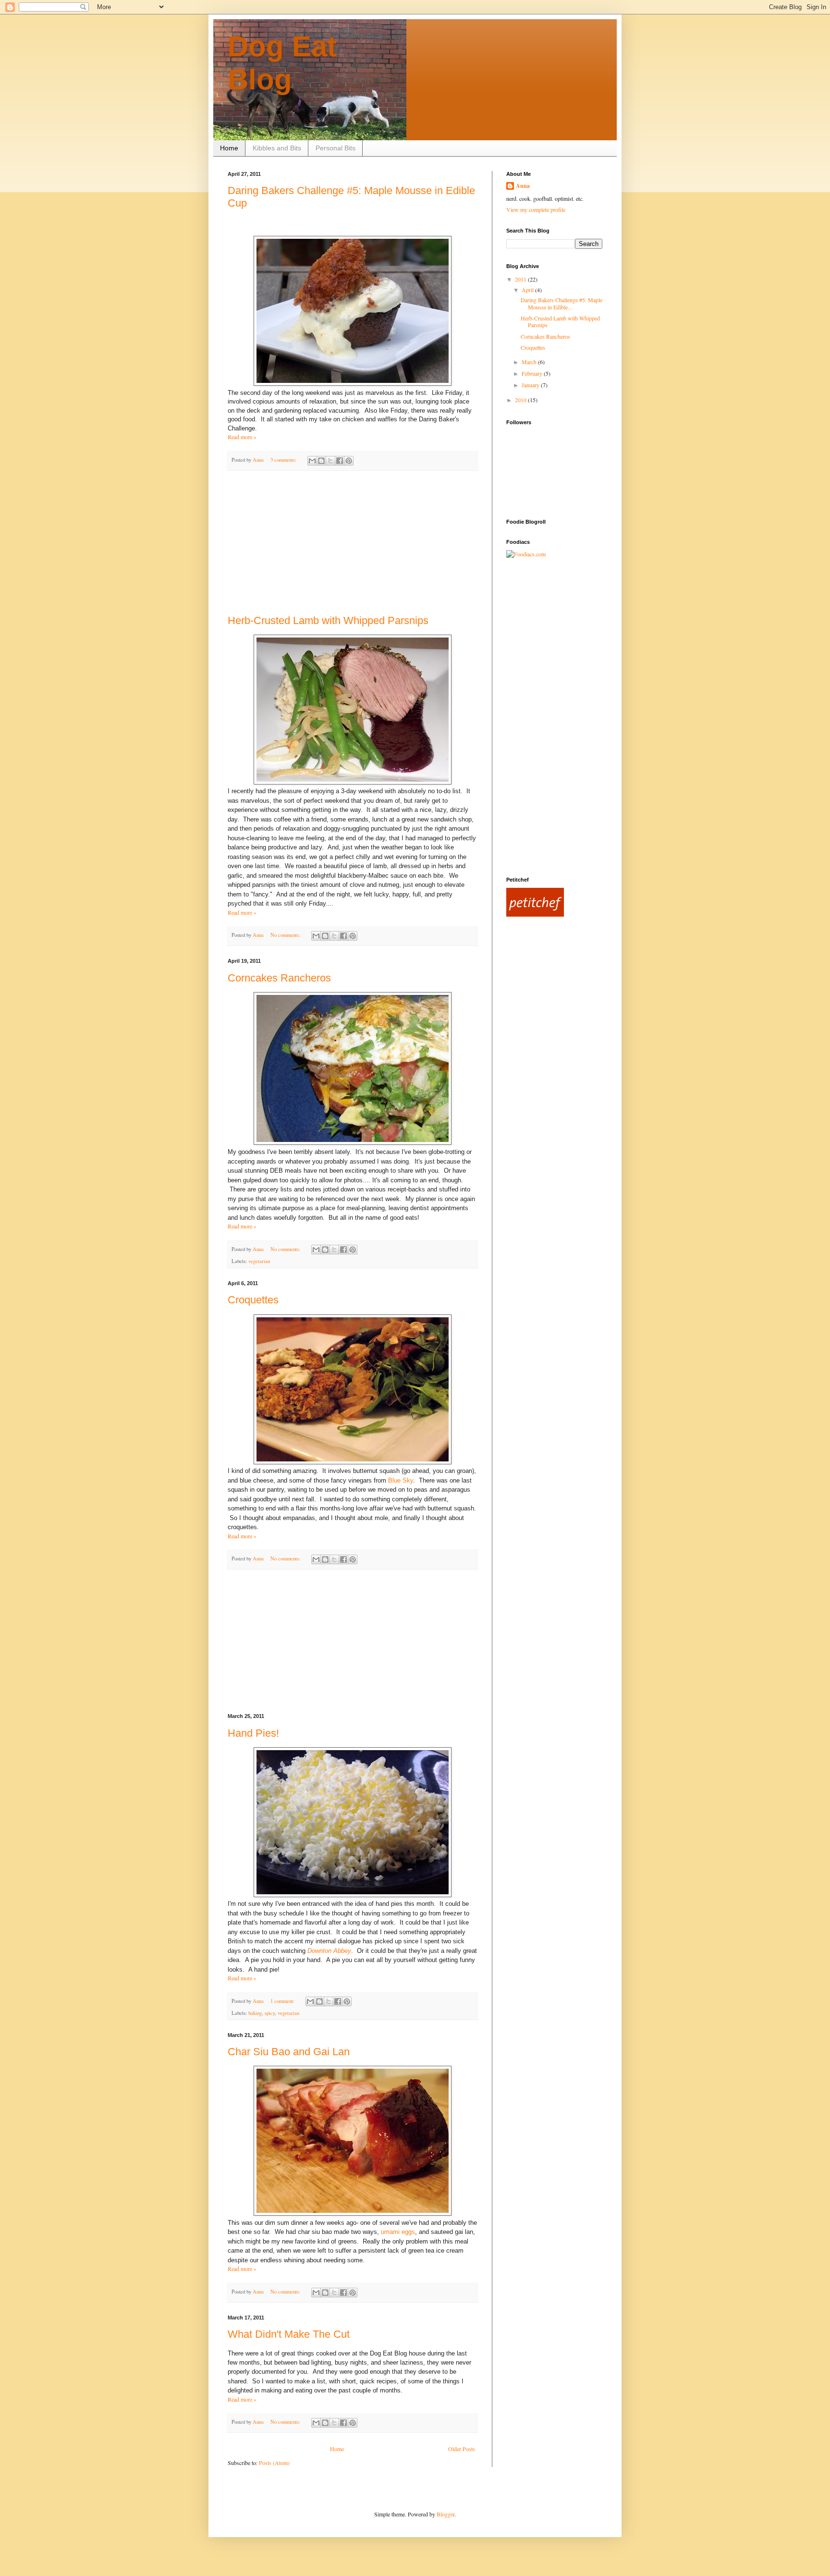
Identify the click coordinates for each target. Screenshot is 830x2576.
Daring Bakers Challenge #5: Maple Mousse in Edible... (561, 303)
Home (229, 148)
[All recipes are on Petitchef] (535, 914)
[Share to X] (330, 461)
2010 (521, 400)
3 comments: (284, 460)
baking (255, 2013)
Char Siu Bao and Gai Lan (289, 2052)
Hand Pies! (253, 1733)
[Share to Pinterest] (349, 461)
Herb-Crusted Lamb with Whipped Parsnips (328, 620)
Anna (523, 186)
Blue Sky (401, 1480)
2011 (521, 279)
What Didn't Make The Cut (289, 2334)
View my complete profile (536, 209)
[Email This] (312, 461)
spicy (270, 2013)
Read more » (242, 437)
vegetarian (259, 1261)
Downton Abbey (329, 1951)
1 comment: (283, 2001)
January (531, 385)
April (528, 290)
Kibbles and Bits (277, 148)
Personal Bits (336, 148)
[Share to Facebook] (340, 461)
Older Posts (462, 2449)
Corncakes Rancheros (279, 978)
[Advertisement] (353, 543)
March (530, 362)
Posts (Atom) (274, 2463)
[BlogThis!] (321, 461)
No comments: (286, 935)
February (533, 373)
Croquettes (253, 1300)
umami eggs (398, 2232)
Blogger (446, 2514)
